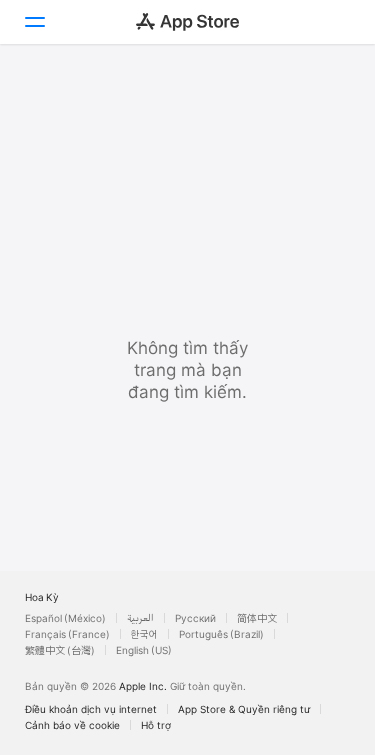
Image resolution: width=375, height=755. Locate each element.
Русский (195, 618)
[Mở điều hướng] (34, 22)
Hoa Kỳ (42, 597)
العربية (140, 618)
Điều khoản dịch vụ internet (91, 709)
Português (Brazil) (221, 634)
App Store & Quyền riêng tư (244, 709)
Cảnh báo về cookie (72, 725)
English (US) (144, 650)
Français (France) (67, 634)
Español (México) (65, 618)
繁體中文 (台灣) (60, 650)
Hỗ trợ (156, 725)
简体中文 (257, 618)
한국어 (144, 634)
